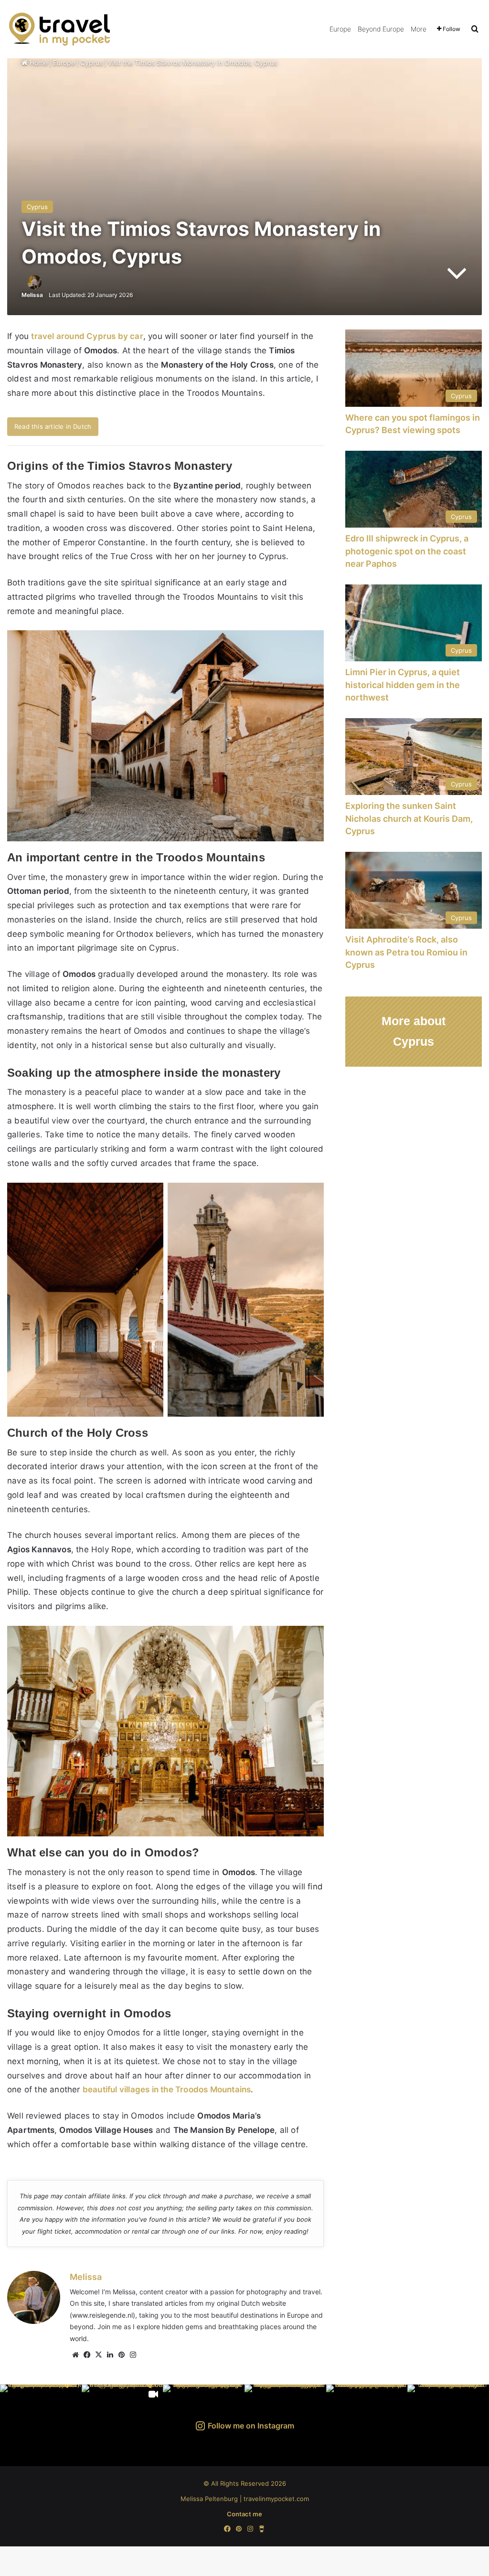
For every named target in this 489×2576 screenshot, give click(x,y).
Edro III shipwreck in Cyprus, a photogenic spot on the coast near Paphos (407, 551)
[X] (98, 2355)
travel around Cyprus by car (87, 336)
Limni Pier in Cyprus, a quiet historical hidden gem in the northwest (403, 685)
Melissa (32, 295)
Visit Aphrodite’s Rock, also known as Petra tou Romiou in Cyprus (406, 952)
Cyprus (91, 63)
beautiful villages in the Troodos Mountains (167, 2089)
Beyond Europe (381, 29)
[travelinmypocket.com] (72, 29)
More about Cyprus (414, 1031)
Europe (340, 29)
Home (38, 63)
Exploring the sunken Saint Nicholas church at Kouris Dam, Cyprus (409, 818)
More (419, 29)
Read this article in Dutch (53, 426)
